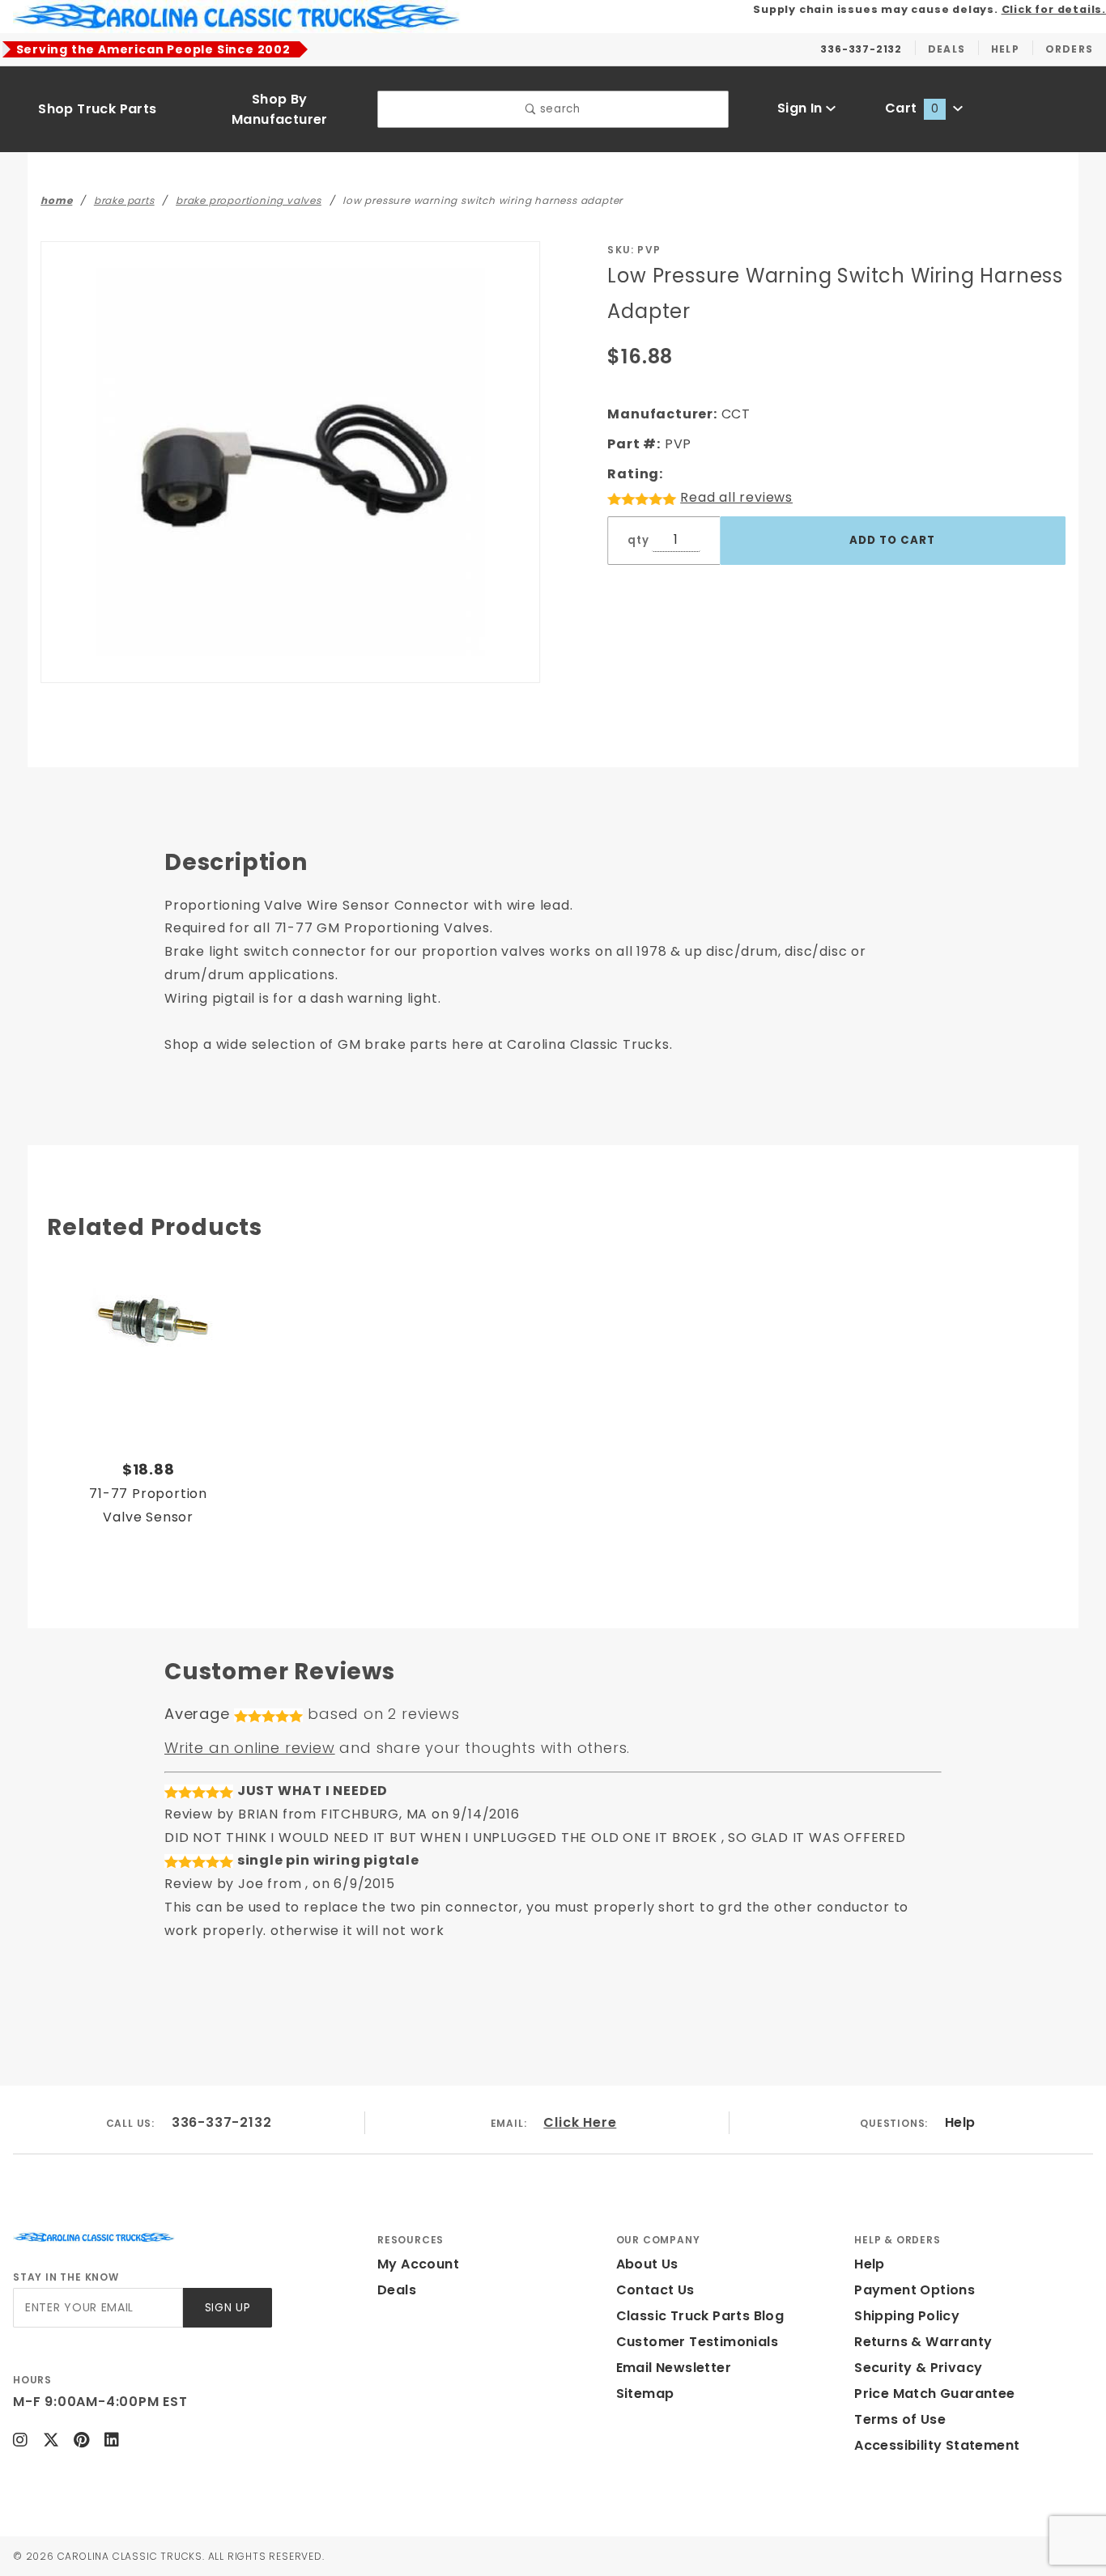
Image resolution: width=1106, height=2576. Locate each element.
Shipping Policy (907, 2316)
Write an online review (250, 1748)
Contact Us (655, 2290)
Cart (912, 108)
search (558, 109)
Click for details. (1054, 9)
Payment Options (915, 2290)
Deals (397, 2290)
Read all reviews (736, 497)
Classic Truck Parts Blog (700, 2316)
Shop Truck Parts (97, 109)
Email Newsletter (674, 2368)
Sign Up (228, 2308)
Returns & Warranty (923, 2342)
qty (638, 540)
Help (960, 2122)
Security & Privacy (918, 2368)
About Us (647, 2264)
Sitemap (645, 2394)
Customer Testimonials (697, 2342)
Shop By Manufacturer (280, 109)
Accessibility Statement (937, 2445)
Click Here (580, 2122)
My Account (418, 2264)
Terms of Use (900, 2419)
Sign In (802, 108)
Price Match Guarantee (934, 2394)
